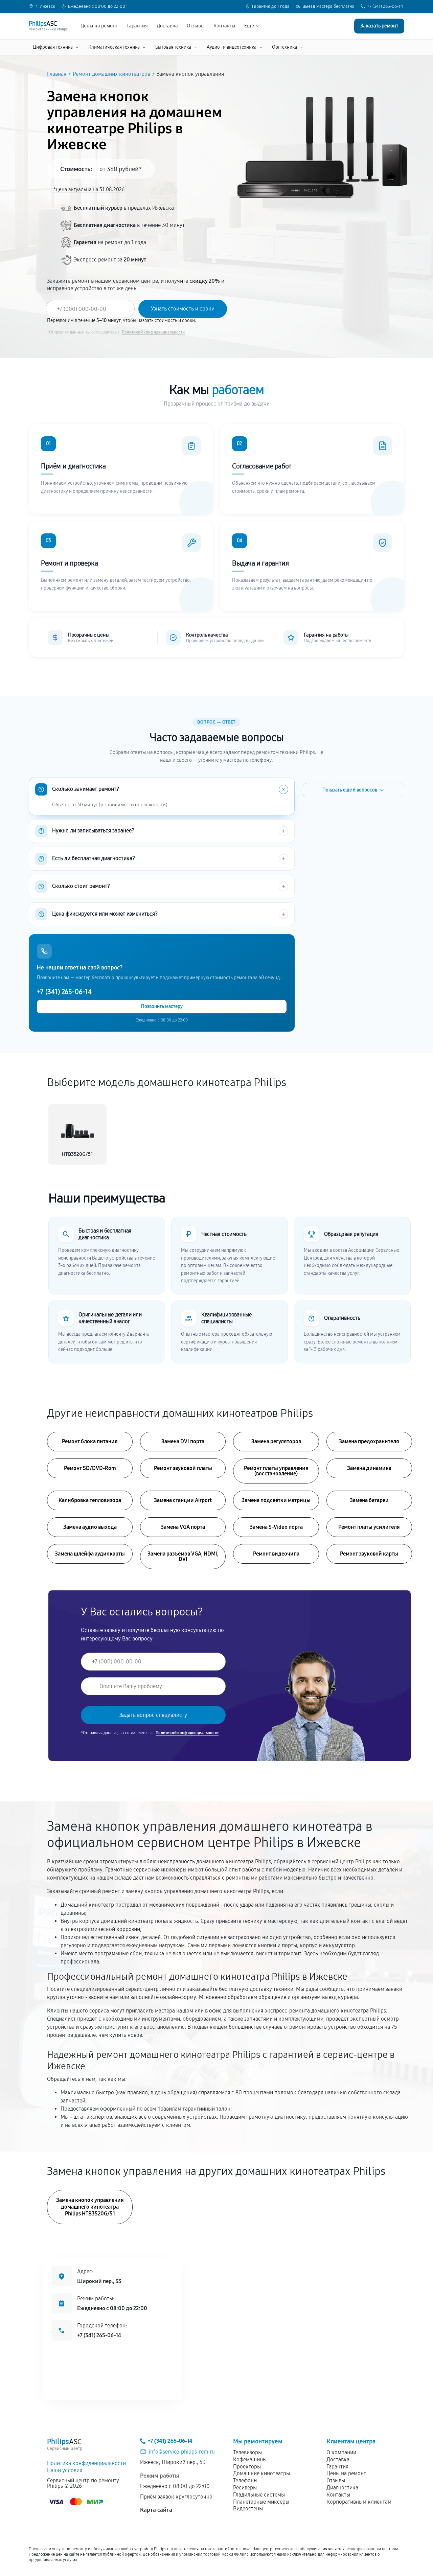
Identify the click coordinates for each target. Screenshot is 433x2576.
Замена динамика (369, 1468)
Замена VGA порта (183, 1527)
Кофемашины (250, 2459)
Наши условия (65, 2470)
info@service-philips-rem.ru (182, 2452)
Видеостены (248, 2509)
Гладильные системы (259, 2495)
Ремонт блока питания (90, 1441)
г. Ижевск (45, 7)
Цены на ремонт (99, 26)
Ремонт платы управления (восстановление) (276, 1471)
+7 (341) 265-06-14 (385, 7)
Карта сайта (156, 2510)
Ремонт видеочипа (276, 1554)
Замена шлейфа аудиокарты (90, 1554)
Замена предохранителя (369, 1441)
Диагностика (342, 2488)
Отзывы (196, 26)
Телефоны (245, 2480)
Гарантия (137, 26)
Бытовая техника (173, 47)
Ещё (249, 26)
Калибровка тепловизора (90, 1500)
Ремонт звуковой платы (183, 1468)
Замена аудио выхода (90, 1527)
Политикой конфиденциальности (153, 332)
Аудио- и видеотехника (232, 47)
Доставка (167, 26)
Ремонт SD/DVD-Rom (90, 1468)
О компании (341, 2452)
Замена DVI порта (183, 1441)
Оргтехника (284, 47)
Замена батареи (369, 1500)
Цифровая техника (53, 47)
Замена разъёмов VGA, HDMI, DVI (183, 1556)
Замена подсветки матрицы (276, 1500)
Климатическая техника (114, 47)
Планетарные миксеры (261, 2502)
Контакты (224, 26)
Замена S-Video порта (276, 1527)
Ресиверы (245, 2488)
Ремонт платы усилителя (369, 1527)
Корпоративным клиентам (359, 2502)
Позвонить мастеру (162, 1006)
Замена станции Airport (183, 1500)
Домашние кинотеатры (261, 2473)
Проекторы (247, 2467)
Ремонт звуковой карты (369, 1554)
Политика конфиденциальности (86, 2463)
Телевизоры (247, 2452)
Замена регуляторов (276, 1441)
